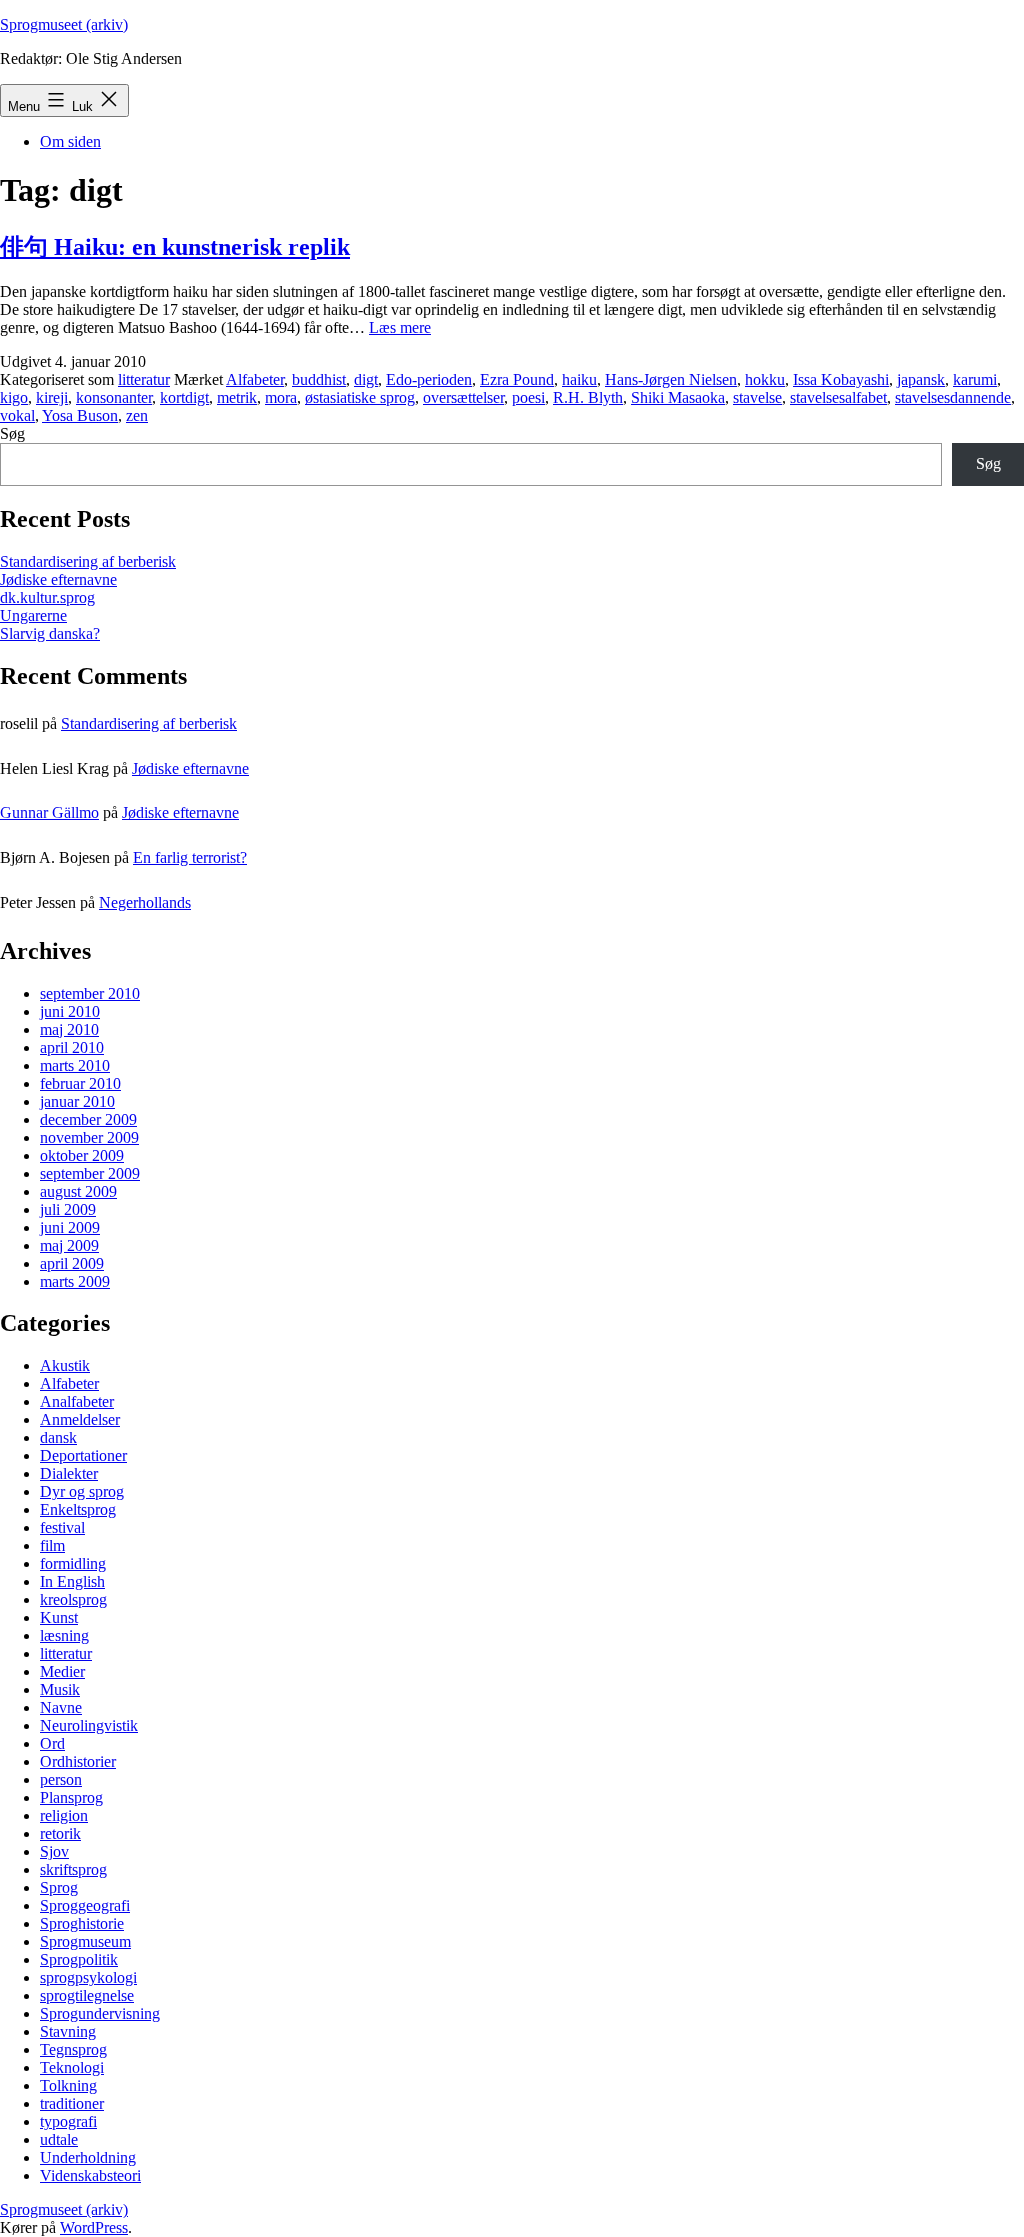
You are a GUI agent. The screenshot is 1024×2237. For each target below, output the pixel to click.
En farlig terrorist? (190, 857)
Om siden (70, 141)
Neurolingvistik (89, 1725)
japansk (921, 379)
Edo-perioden (429, 379)
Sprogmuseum (85, 1941)
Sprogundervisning (100, 2013)
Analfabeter (77, 1401)
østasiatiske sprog (360, 397)
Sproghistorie (82, 1923)
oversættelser (463, 397)
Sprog (59, 1887)
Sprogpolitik (79, 1959)
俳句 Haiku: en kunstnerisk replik (175, 247)
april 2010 (72, 1047)
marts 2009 (75, 1281)
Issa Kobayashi (841, 379)
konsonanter (114, 397)
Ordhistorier (78, 1761)
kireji (52, 397)
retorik (60, 1833)
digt (366, 379)
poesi (528, 397)
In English (72, 1581)
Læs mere (400, 327)
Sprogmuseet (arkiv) (64, 24)
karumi (975, 379)
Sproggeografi (85, 1905)
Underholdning (88, 2157)
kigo (14, 397)
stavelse (757, 397)
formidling (73, 1563)
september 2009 (90, 1173)
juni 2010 (70, 1011)
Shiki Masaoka (678, 397)
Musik (60, 1689)
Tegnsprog (73, 2049)
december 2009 (88, 1119)
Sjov (54, 1851)
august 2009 (78, 1191)
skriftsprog (73, 1869)
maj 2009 (69, 1245)
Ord (52, 1743)
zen (137, 415)
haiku (579, 379)
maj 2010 (69, 1029)
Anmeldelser (80, 1419)
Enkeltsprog (78, 1509)
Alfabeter (255, 379)
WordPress (94, 2227)
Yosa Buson (80, 415)
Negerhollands (145, 902)
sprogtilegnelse (87, 1995)
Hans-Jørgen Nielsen (671, 379)
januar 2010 (77, 1101)
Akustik (65, 1365)
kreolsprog (73, 1599)
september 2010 (90, 993)
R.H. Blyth (588, 397)
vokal (17, 415)
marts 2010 (75, 1065)
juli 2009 (68, 1209)
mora (281, 397)
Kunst (59, 1617)
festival (62, 1527)
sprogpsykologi (88, 1977)
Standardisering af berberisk (88, 561)
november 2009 (89, 1137)
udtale (59, 2139)
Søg (12, 433)
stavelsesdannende (953, 397)
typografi (68, 2121)
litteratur (144, 379)
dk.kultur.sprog (47, 597)
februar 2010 (80, 1083)
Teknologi (72, 2067)
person (61, 1779)
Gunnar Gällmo (49, 812)
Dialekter (69, 1473)
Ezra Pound (517, 379)
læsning (64, 1635)
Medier (62, 1671)
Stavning (68, 2031)
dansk (58, 1437)
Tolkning (68, 2085)
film (52, 1545)
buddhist (319, 379)
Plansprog (71, 1797)
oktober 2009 (82, 1155)
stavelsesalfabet (838, 397)
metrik (237, 397)
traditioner (72, 2103)
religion (64, 1815)
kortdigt (184, 397)
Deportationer (83, 1455)
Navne (61, 1707)
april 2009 (72, 1263)
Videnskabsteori (90, 2175)
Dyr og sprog (82, 1491)
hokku (765, 379)
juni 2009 (70, 1227)
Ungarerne (33, 615)
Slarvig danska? (50, 633)
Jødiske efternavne (58, 579)
